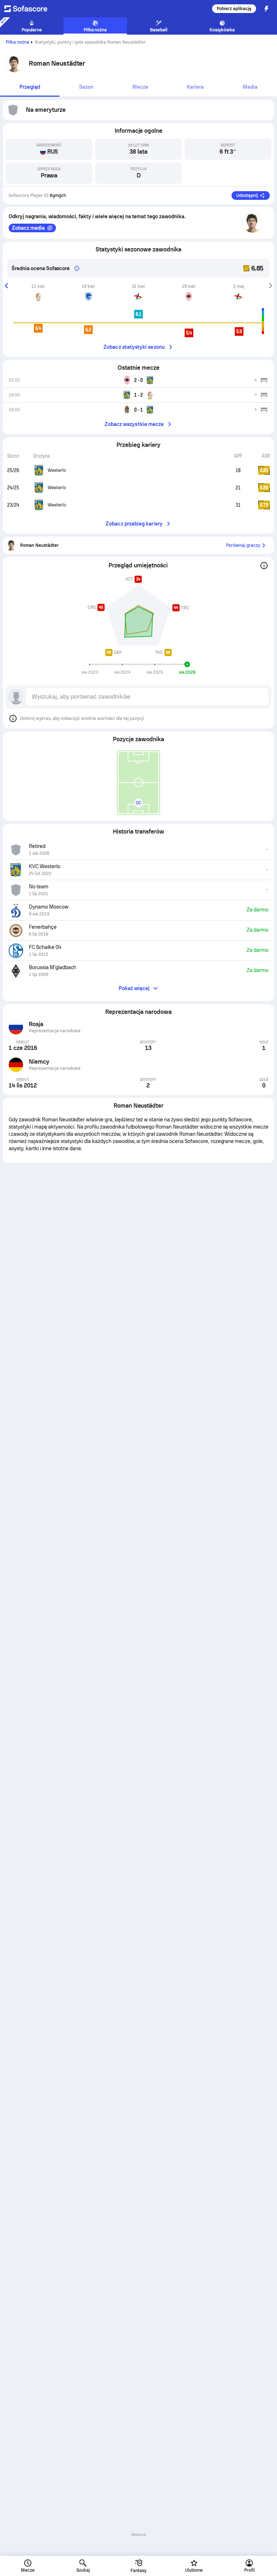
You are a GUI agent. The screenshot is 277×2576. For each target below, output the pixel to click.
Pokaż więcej (134, 988)
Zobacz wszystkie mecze (134, 424)
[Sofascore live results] (30, 9)
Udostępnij (247, 195)
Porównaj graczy (243, 545)
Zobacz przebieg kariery (134, 524)
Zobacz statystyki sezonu (134, 347)
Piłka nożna (17, 42)
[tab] (30, 87)
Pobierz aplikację (234, 9)
